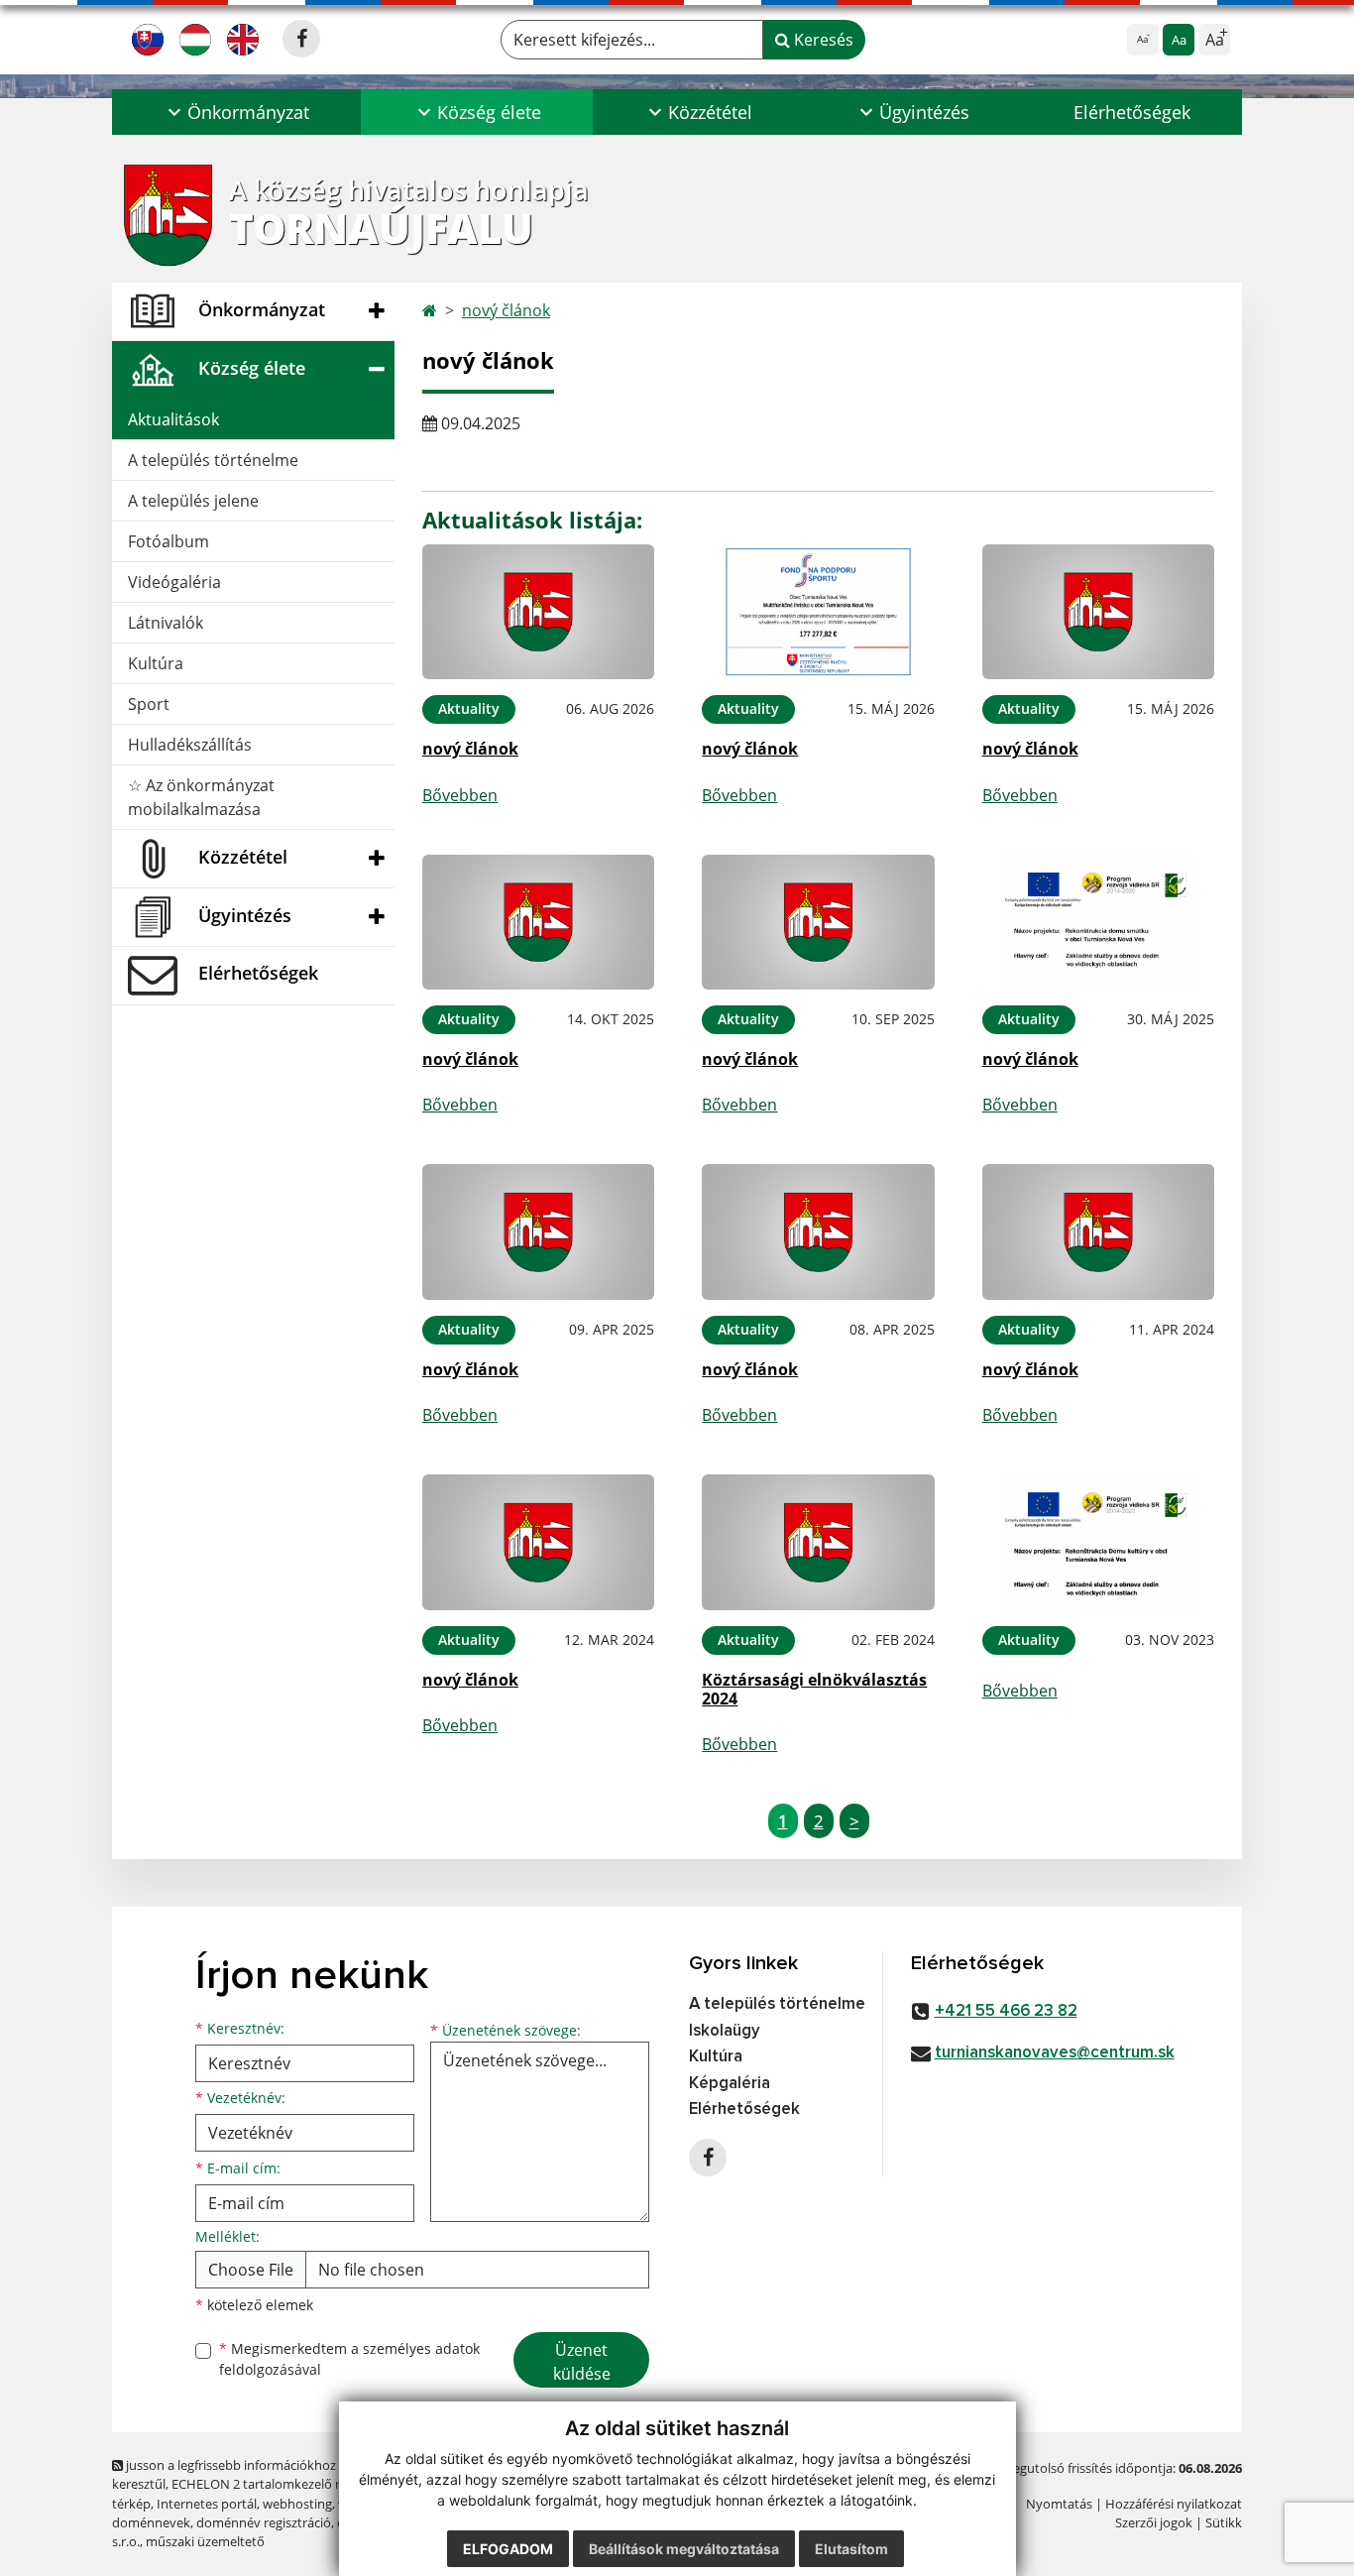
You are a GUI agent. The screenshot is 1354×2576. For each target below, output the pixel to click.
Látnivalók (166, 623)
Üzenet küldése (582, 2362)
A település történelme (213, 460)
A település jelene (193, 501)
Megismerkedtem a (349, 2359)
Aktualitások (173, 419)
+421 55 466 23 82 (1006, 2011)
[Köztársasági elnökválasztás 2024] (818, 1542)
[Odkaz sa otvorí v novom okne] (301, 39)
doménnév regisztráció (264, 2522)
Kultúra (156, 663)
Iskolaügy (725, 2031)
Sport (149, 704)
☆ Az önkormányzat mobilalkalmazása (201, 797)
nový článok (506, 310)
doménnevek (151, 2522)
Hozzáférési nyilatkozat (1174, 2504)
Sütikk (1224, 2522)
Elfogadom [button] (508, 2549)
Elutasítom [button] (851, 2549)
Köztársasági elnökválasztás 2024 (814, 1689)
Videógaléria (174, 582)
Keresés (822, 40)
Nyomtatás (1059, 2504)
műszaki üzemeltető (205, 2541)
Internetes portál (207, 2504)
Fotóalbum (169, 541)
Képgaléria (730, 2084)
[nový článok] (538, 612)
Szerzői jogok (1154, 2522)
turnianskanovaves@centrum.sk (1055, 2053)
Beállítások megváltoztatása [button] (684, 2549)
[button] (236, 112)
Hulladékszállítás (190, 745)
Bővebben (460, 795)
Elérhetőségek (1132, 112)
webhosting (297, 2504)
